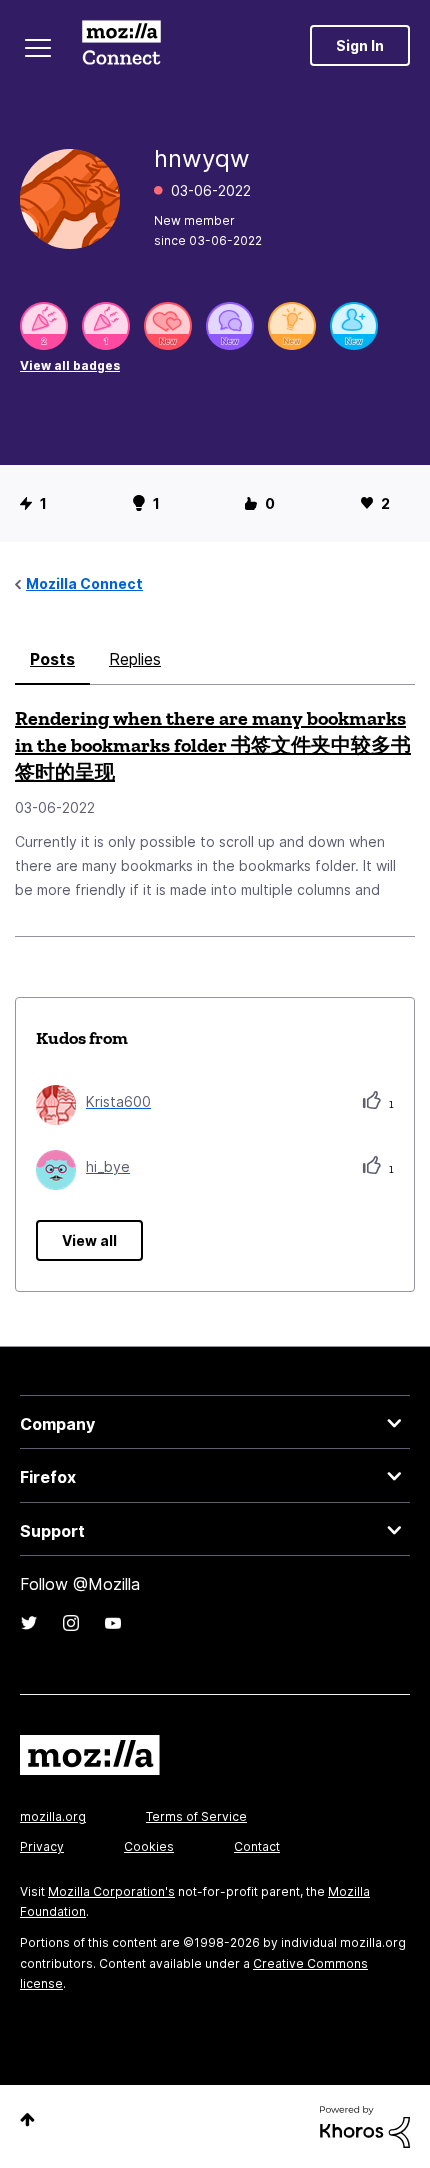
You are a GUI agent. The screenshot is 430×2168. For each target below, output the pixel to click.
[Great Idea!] (292, 326)
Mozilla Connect (121, 45)
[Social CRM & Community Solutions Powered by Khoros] (365, 2125)
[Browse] (38, 48)
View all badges (70, 365)
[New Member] (354, 326)
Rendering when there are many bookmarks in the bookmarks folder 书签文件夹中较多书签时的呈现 (213, 745)
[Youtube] (113, 1623)
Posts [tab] (52, 659)
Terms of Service (196, 1816)
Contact (257, 1846)
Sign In (360, 45)
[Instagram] (71, 1623)
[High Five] (168, 326)
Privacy (42, 1846)
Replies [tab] (135, 659)
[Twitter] (29, 1623)
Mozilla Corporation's (111, 1891)
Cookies (149, 1846)
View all (89, 1240)
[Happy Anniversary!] (44, 326)
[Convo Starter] (230, 326)
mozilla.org (53, 1816)
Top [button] (27, 2119)
